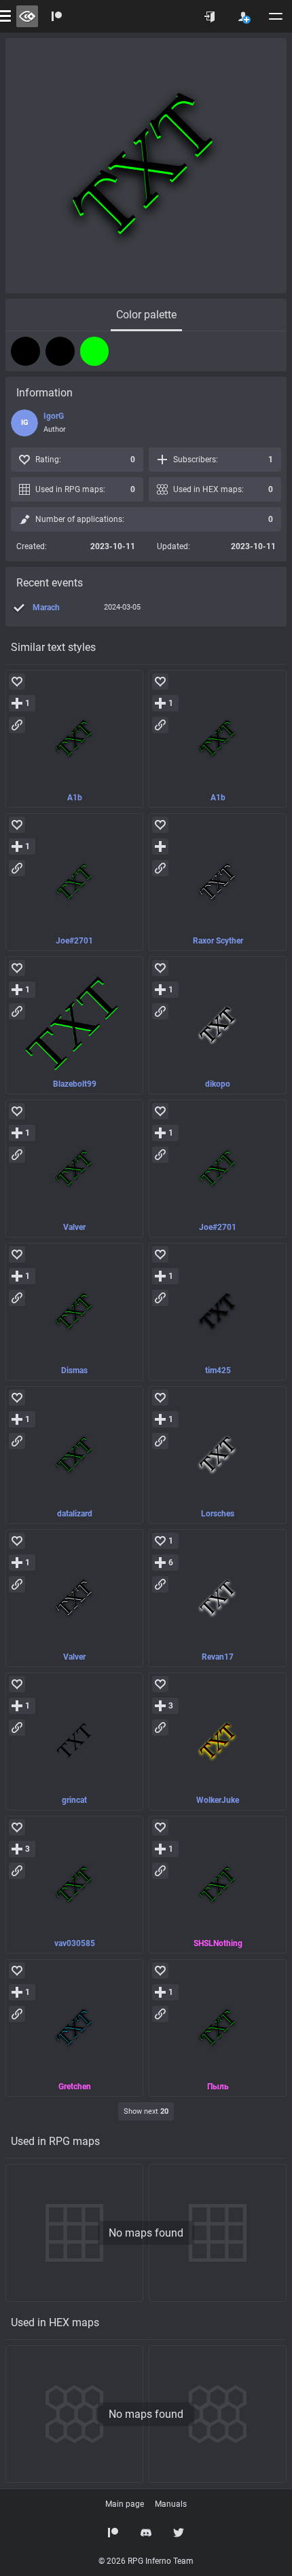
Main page (125, 2504)
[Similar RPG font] (74, 739)
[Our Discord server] (146, 2533)
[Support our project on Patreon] (57, 16)
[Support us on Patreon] (113, 2533)
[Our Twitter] (179, 2533)
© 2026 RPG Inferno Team (146, 2561)
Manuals (171, 2504)
